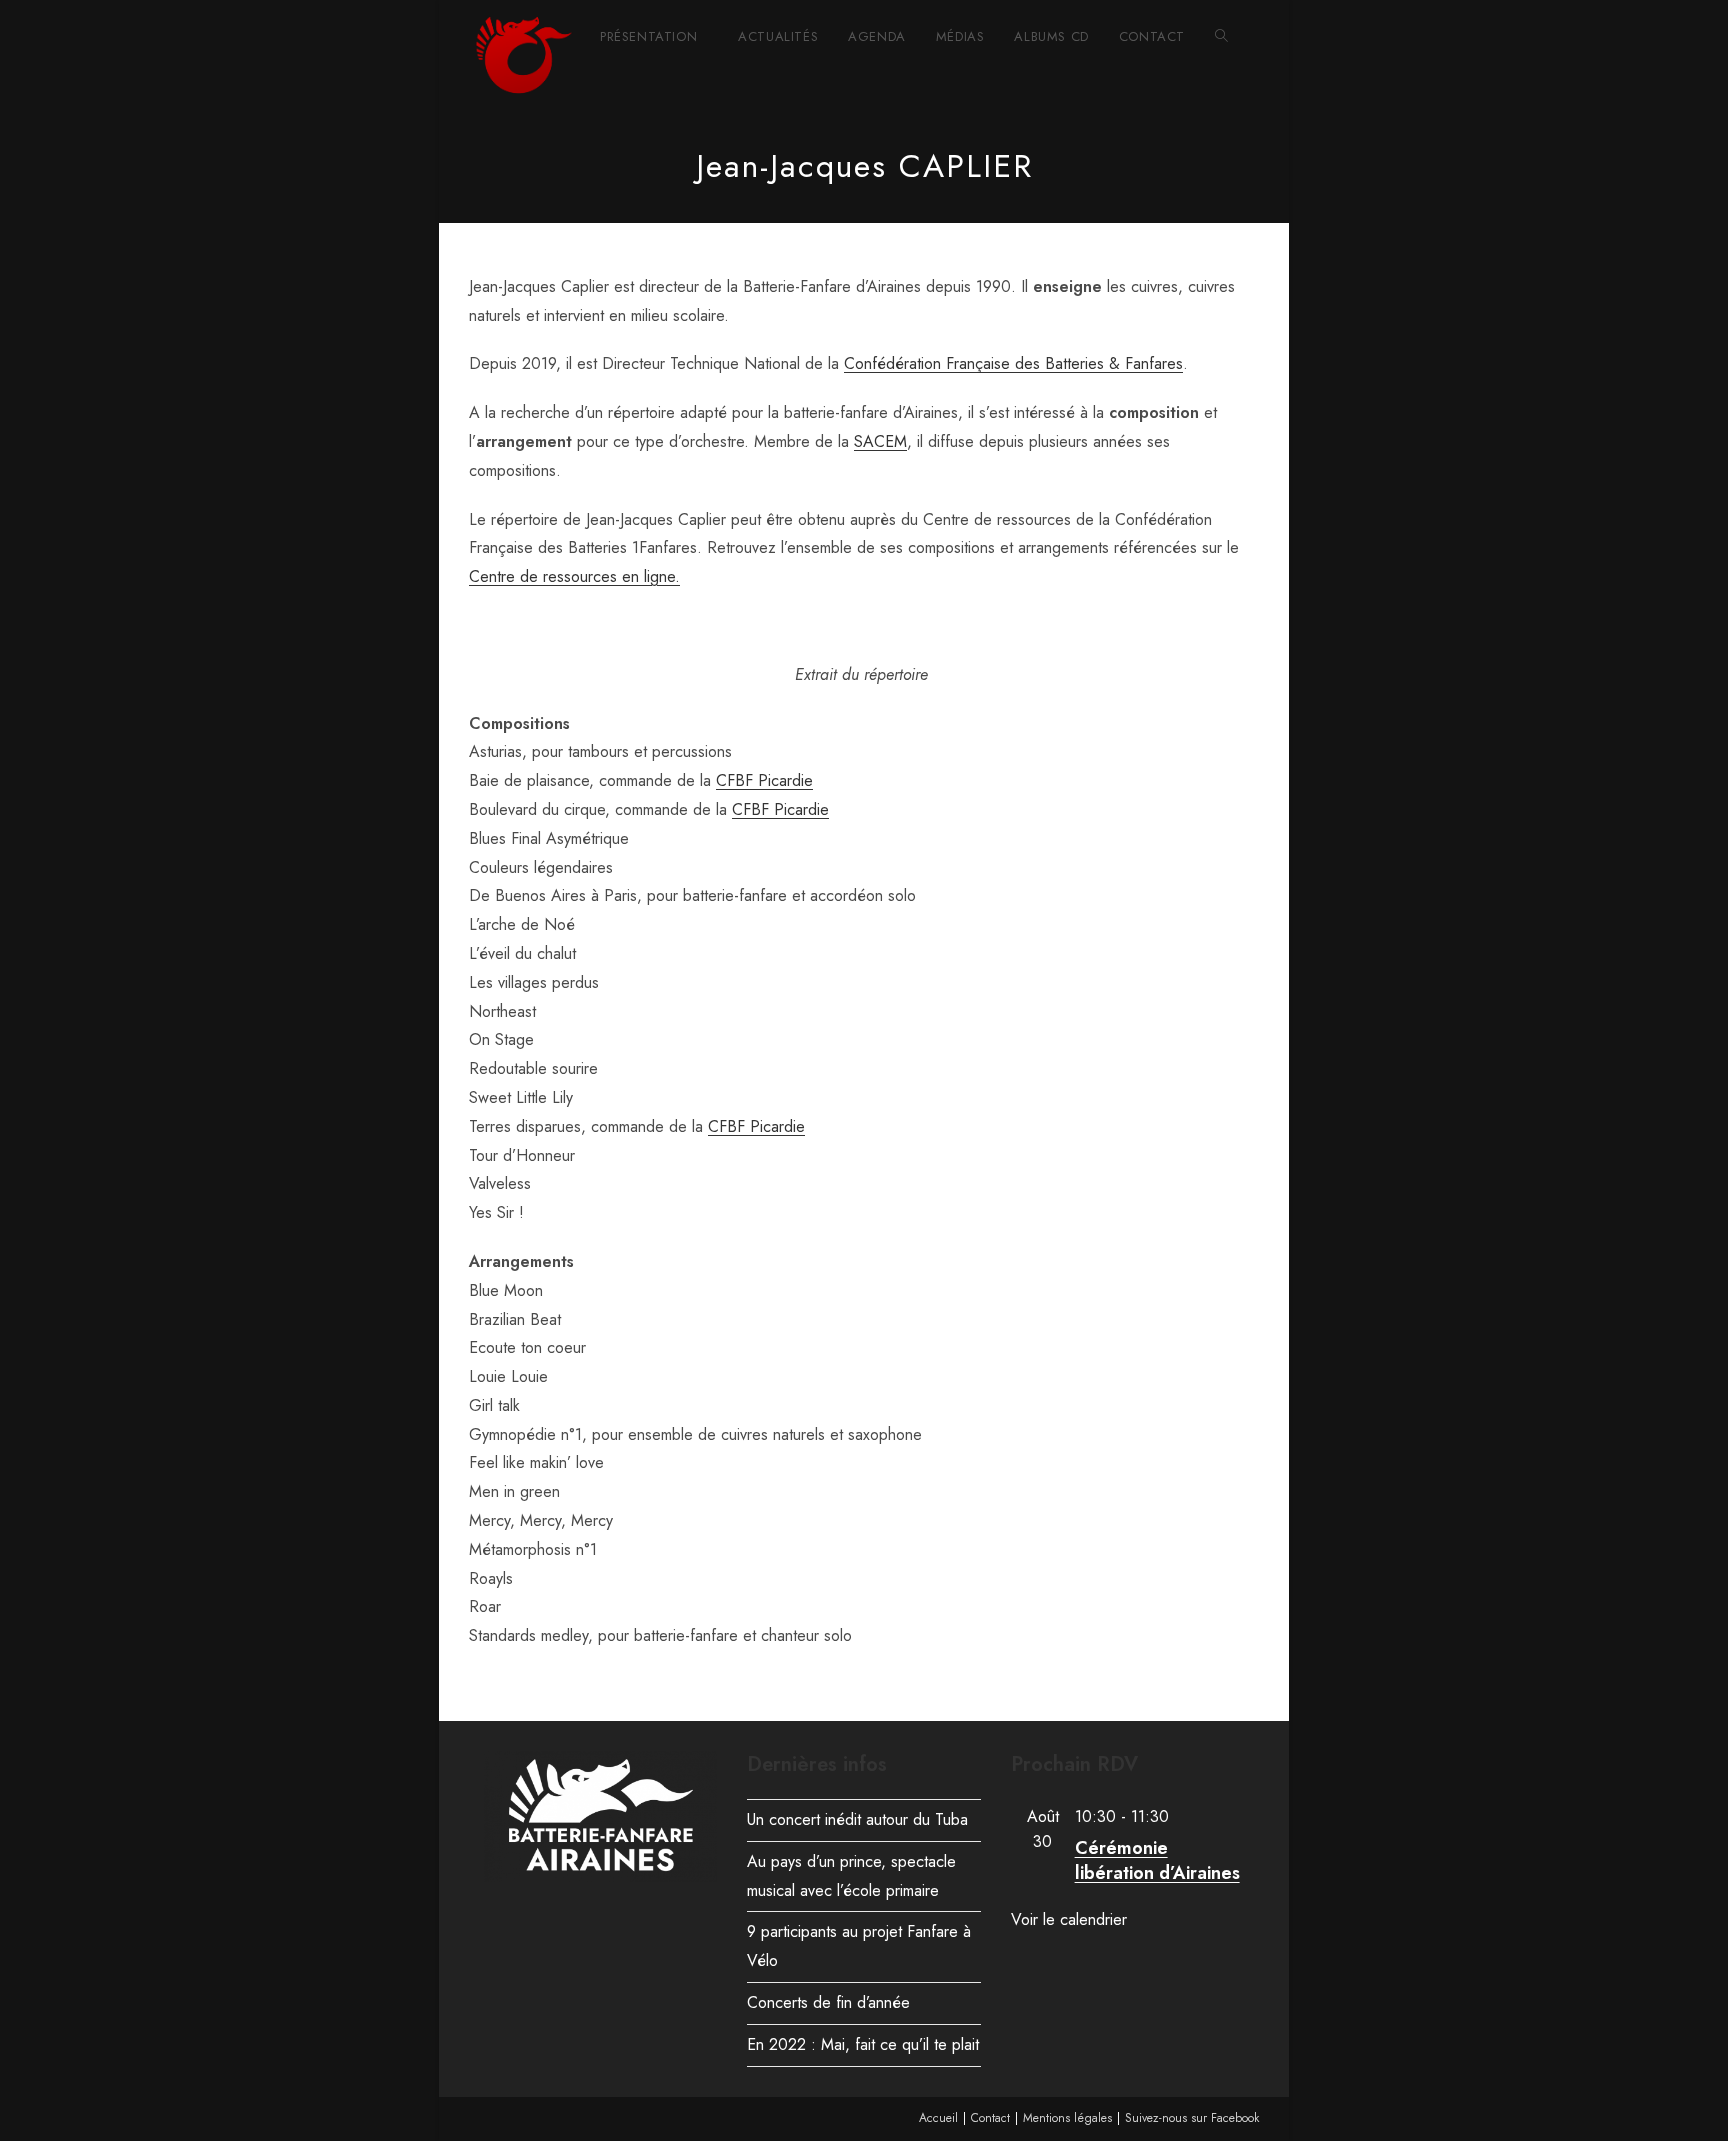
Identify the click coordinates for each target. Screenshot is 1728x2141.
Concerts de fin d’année (828, 2002)
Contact (990, 2118)
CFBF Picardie (764, 780)
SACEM (880, 441)
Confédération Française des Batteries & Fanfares (1013, 363)
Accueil (938, 2118)
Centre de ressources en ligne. (574, 576)
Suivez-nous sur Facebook (1192, 2118)
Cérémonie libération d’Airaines (1157, 1860)
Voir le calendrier (1069, 1919)
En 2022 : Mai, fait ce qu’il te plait (863, 2044)
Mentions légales (1067, 2118)
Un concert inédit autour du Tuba (857, 1819)
